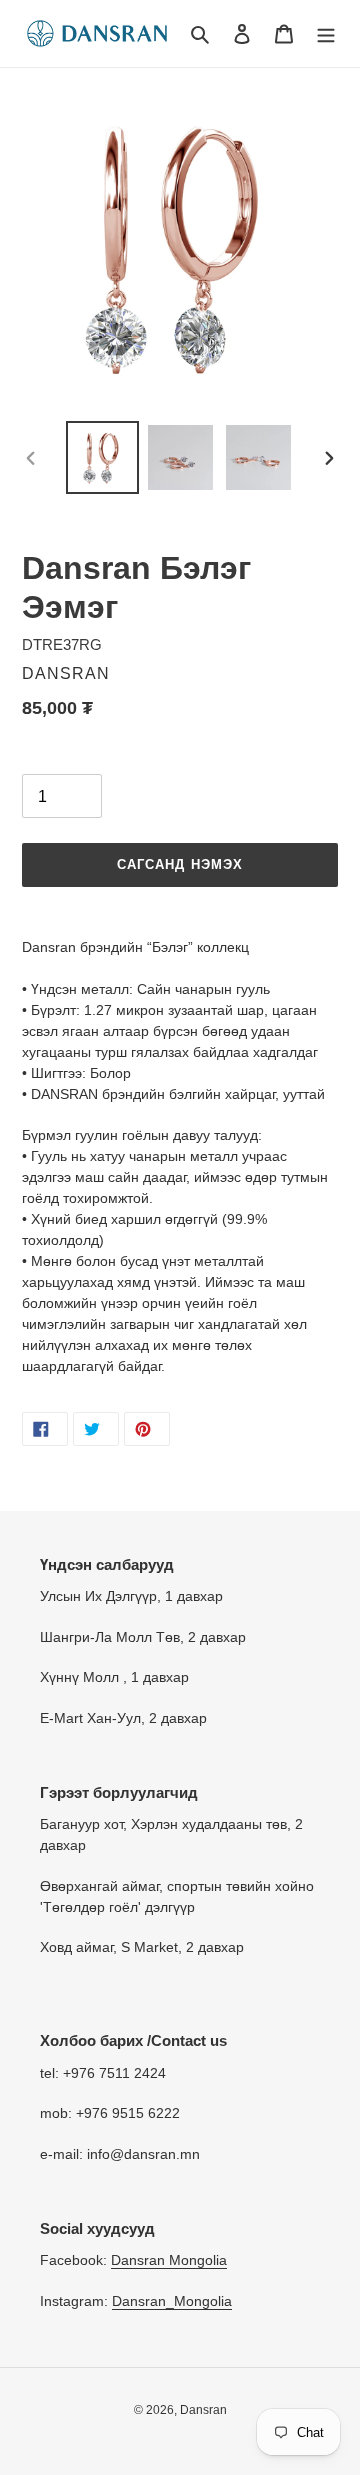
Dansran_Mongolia (172, 2301)
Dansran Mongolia (169, 2260)
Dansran (203, 2410)
